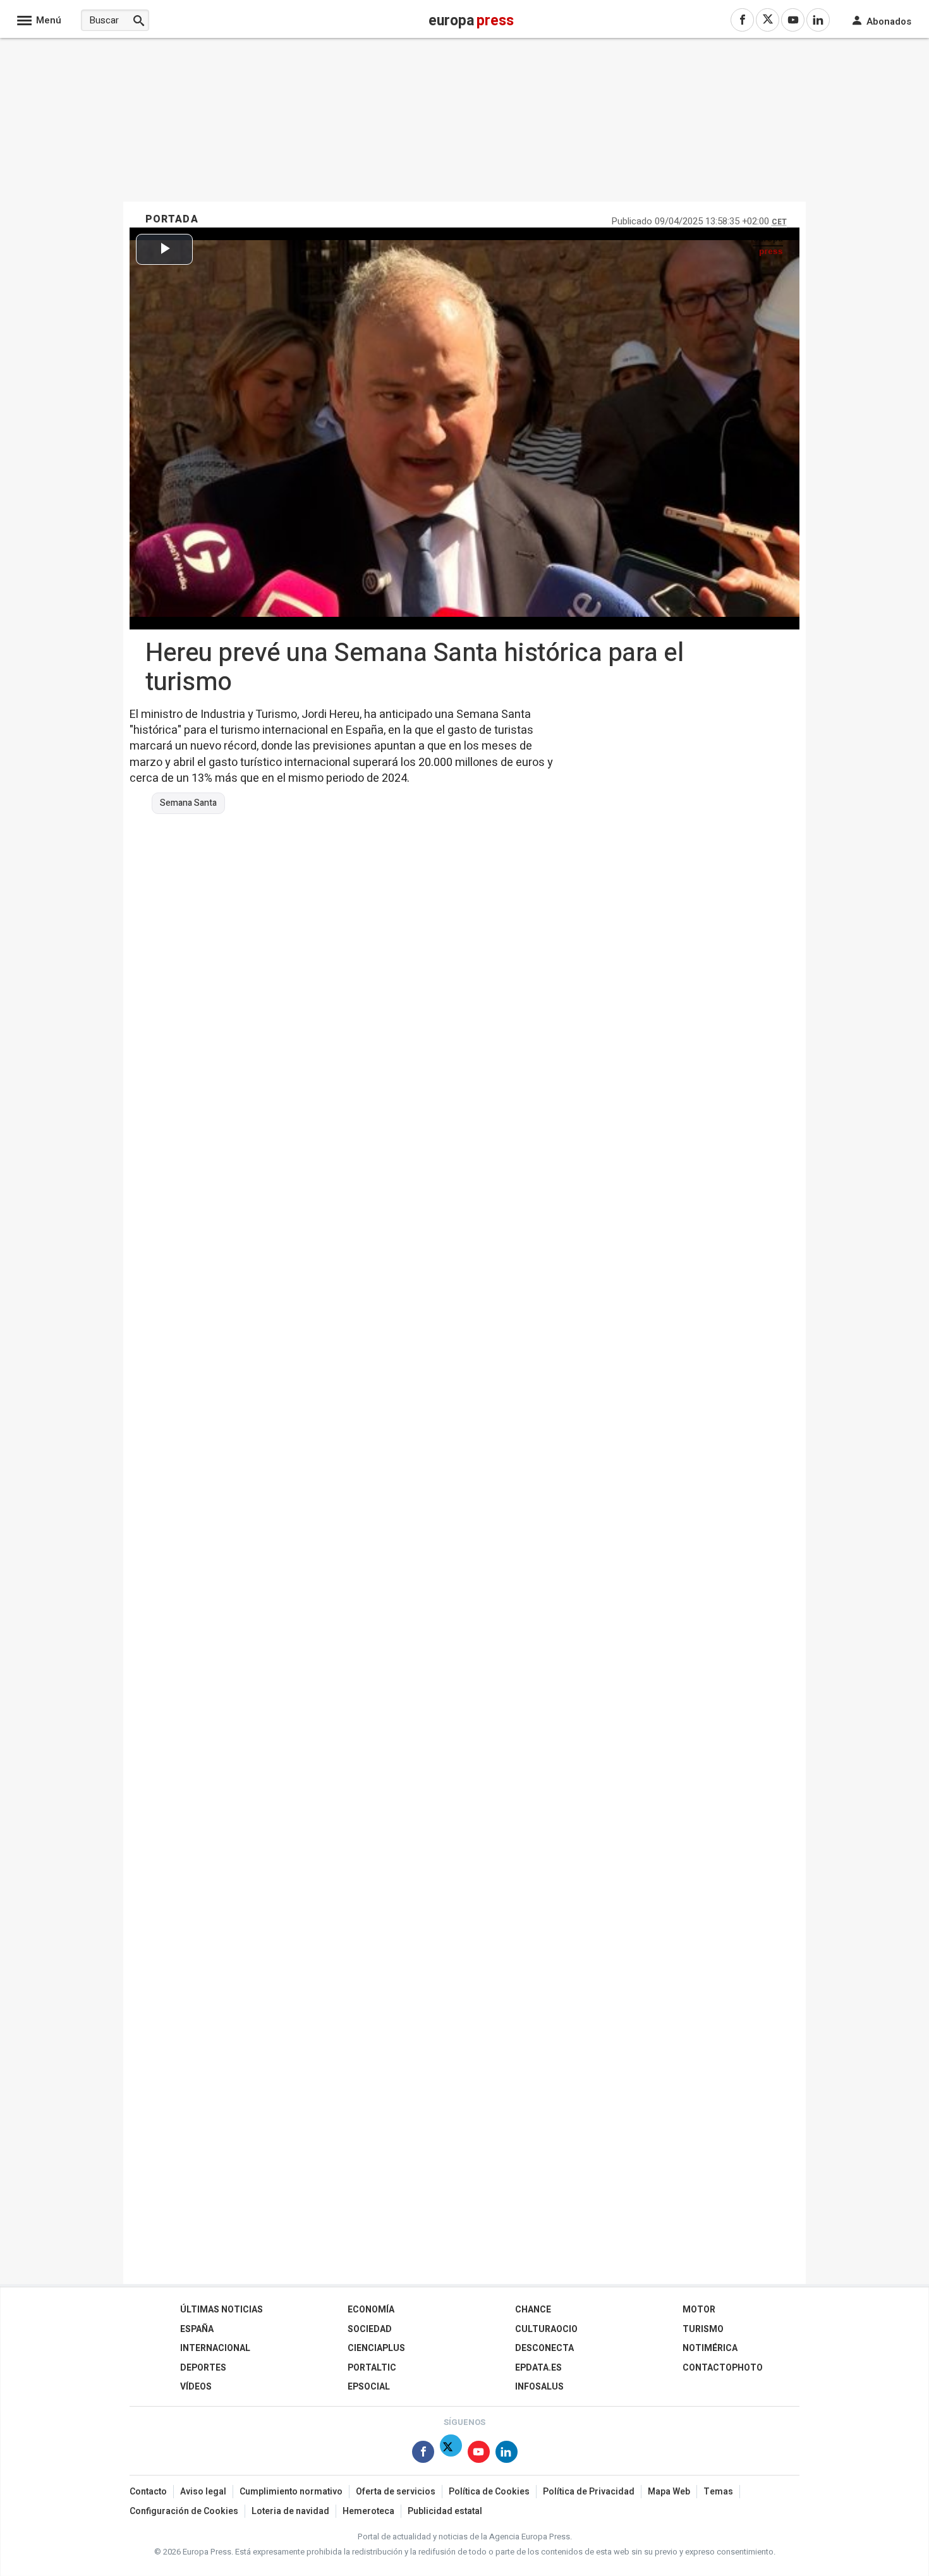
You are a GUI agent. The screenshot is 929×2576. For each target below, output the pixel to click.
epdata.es (538, 2368)
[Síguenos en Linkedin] (507, 2454)
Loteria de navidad (290, 2511)
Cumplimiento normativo (291, 2492)
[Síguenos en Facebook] (423, 2454)
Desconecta (544, 2348)
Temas (718, 2492)
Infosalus (539, 2387)
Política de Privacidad (589, 2492)
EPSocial (369, 2387)
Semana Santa (188, 803)
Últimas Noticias (222, 2310)
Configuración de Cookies (184, 2511)
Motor (699, 2310)
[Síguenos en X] (451, 2454)
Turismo (703, 2329)
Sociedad (370, 2329)
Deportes (203, 2368)
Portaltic (372, 2368)
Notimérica (710, 2348)
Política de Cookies (489, 2492)
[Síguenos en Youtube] (479, 2454)
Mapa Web (669, 2492)
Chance (533, 2310)
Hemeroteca (368, 2511)
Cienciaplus (376, 2348)
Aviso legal (203, 2492)
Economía (371, 2310)
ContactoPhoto (723, 2368)
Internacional (215, 2348)
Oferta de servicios (396, 2492)
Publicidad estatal (445, 2511)
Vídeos (196, 2387)
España (197, 2329)
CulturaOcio (546, 2329)
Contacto (148, 2492)
